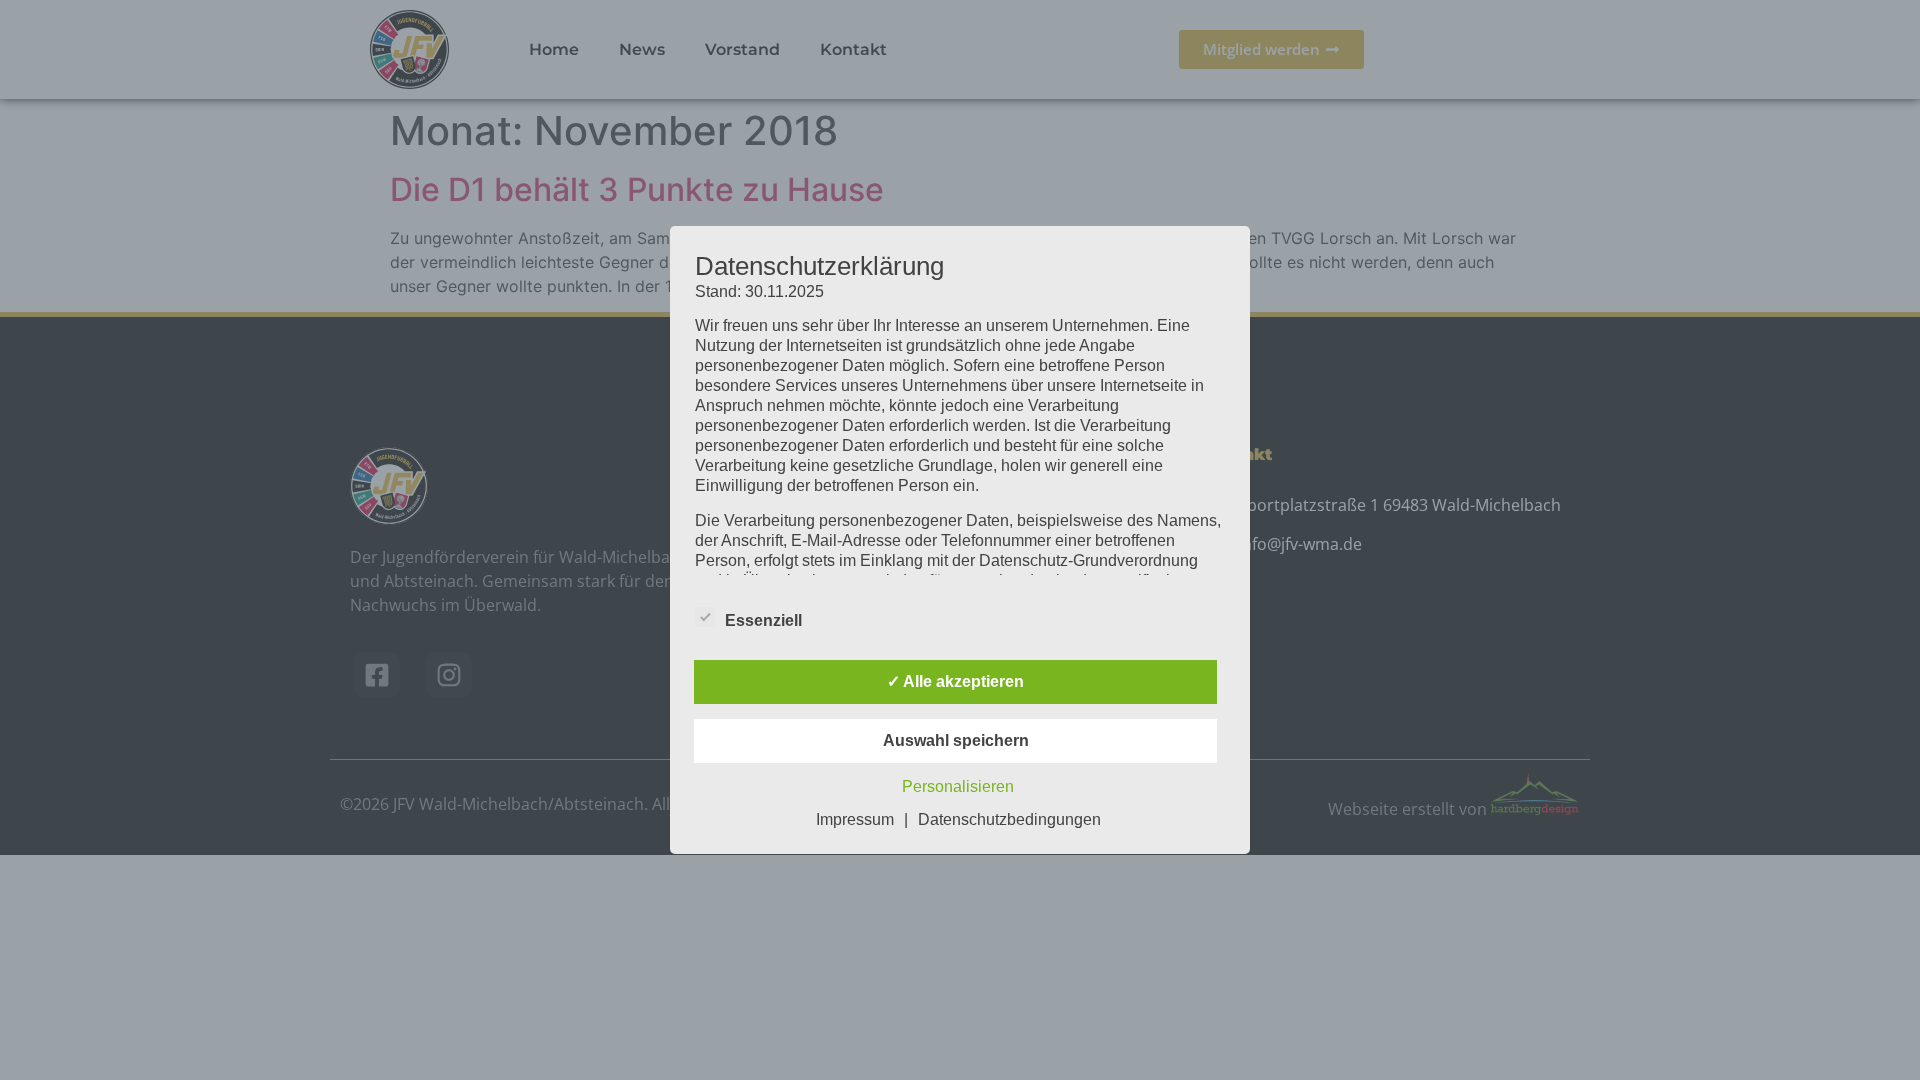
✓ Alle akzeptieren (955, 681)
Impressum (855, 819)
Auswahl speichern (956, 740)
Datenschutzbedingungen (1009, 819)
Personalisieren (958, 786)
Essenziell (763, 620)
